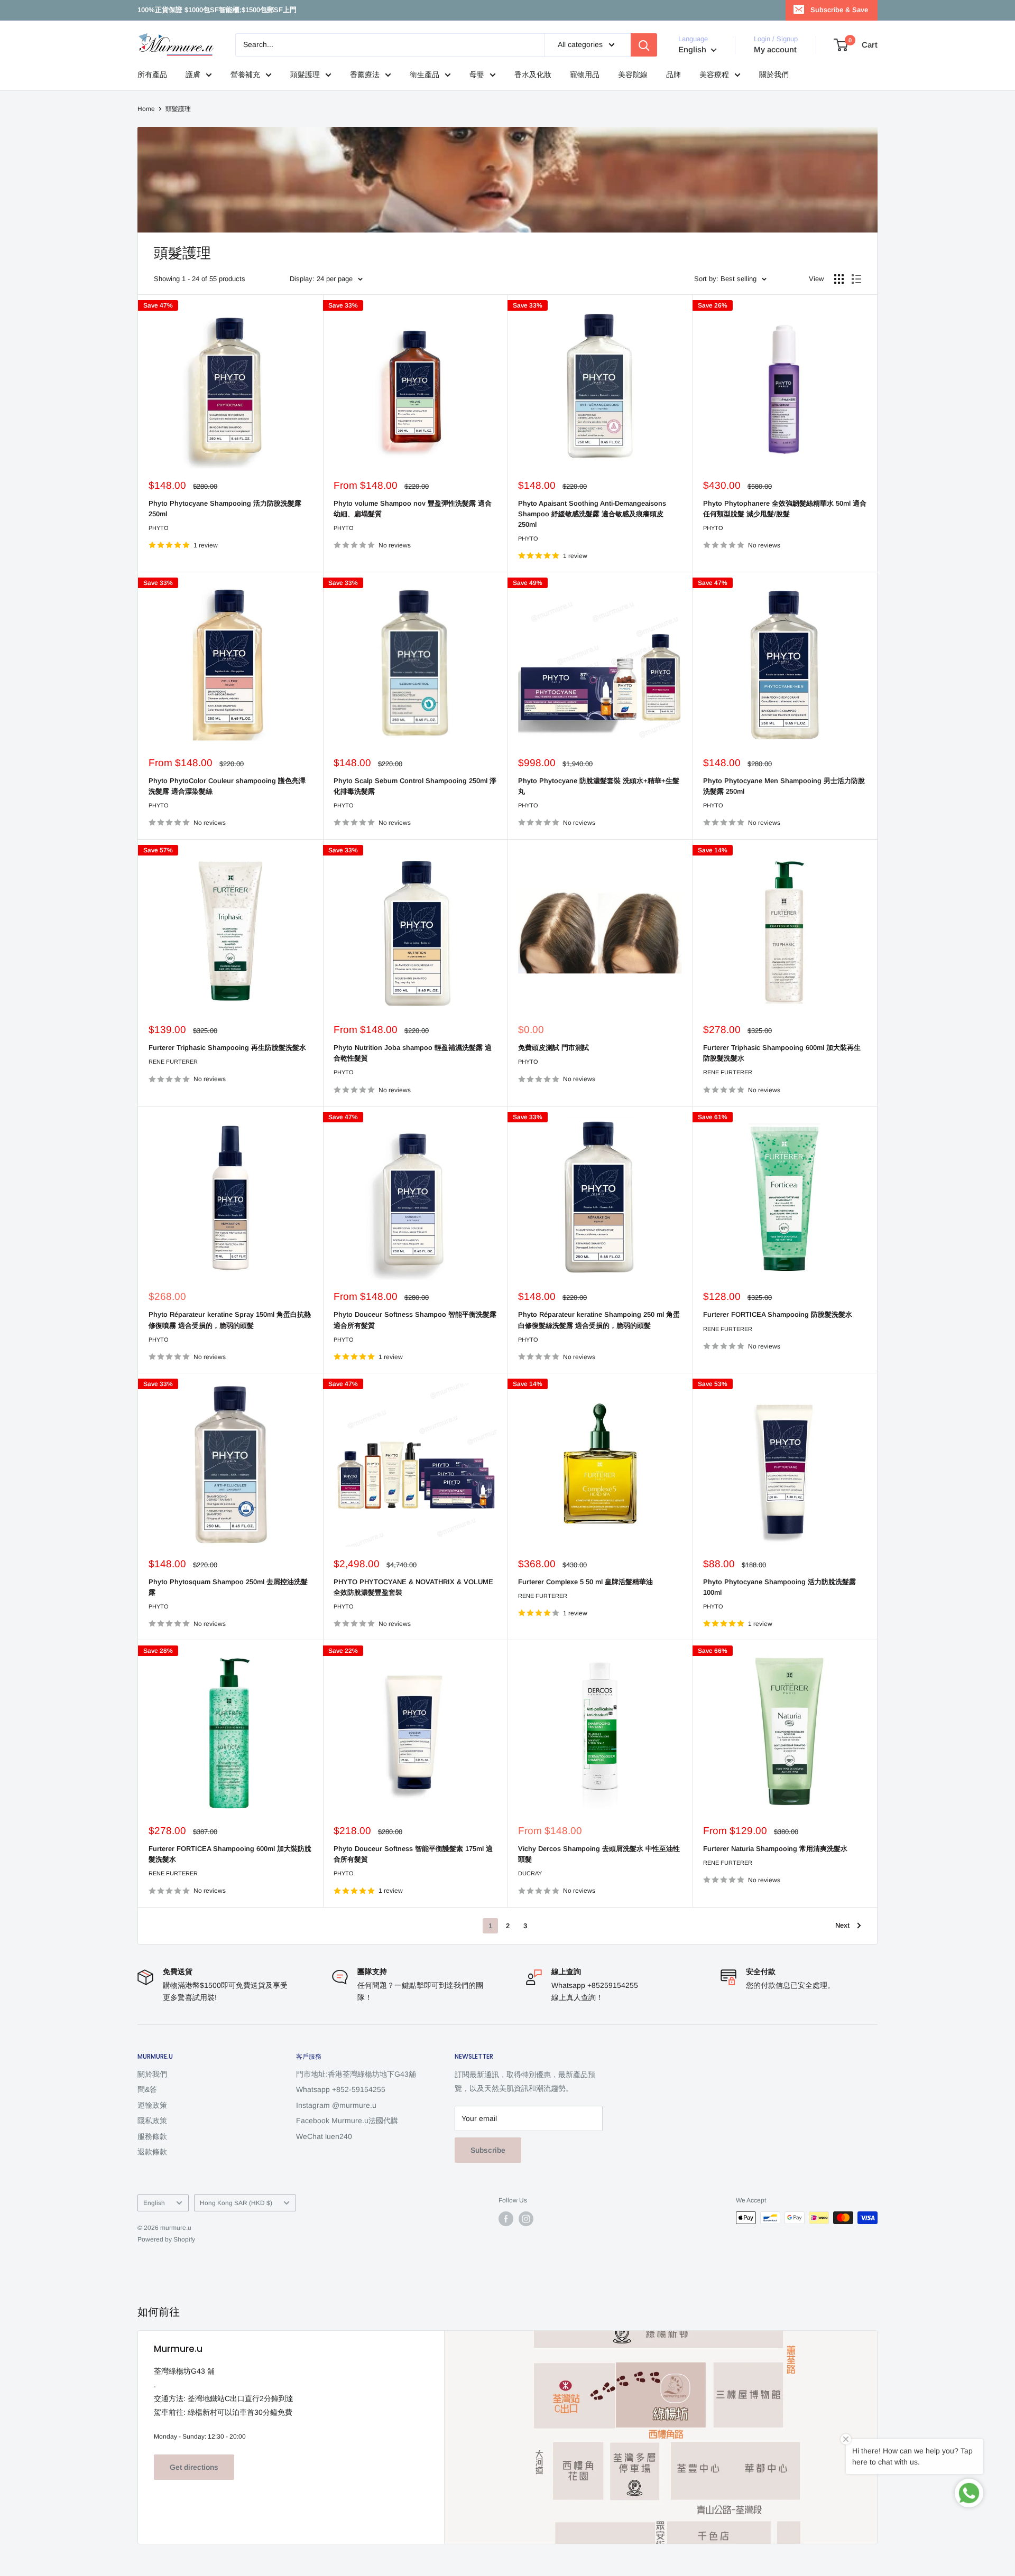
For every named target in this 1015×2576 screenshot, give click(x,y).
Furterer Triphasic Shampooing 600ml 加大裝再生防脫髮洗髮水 (782, 1053)
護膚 (193, 75)
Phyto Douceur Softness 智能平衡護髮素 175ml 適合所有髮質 (413, 1854)
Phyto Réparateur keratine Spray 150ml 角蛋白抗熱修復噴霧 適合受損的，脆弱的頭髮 (230, 1320)
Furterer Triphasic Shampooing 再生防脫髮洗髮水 (227, 1048)
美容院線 (633, 75)
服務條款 (152, 2136)
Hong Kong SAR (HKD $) (236, 2203)
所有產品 (152, 75)
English (154, 2203)
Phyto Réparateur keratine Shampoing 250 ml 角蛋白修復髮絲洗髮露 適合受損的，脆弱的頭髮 (599, 1320)
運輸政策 (152, 2105)
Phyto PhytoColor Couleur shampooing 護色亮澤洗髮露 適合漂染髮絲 (227, 786)
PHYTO (159, 528)
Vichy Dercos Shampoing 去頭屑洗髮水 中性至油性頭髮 (599, 1854)
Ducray (530, 1873)
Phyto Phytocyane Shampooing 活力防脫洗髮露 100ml (779, 1587)
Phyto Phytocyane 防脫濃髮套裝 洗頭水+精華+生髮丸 (599, 786)
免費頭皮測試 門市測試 (553, 1048)
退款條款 (152, 2152)
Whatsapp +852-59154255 (341, 2089)
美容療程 (714, 75)
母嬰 (477, 75)
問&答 (147, 2089)
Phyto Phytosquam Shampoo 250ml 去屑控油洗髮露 (228, 1587)
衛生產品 (425, 75)
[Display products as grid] (839, 279)
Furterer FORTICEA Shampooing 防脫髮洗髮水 (778, 1314)
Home (146, 109)
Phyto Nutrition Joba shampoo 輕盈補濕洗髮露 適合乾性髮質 (413, 1053)
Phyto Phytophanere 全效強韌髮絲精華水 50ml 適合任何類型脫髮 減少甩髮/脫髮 (785, 509)
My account (775, 49)
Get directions (194, 2467)
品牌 (673, 75)
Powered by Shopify (166, 2239)
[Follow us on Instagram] (526, 2219)
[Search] (644, 45)
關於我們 (774, 75)
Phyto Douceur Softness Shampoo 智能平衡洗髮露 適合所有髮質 (415, 1320)
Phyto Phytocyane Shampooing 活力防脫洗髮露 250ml (225, 509)
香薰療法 (365, 75)
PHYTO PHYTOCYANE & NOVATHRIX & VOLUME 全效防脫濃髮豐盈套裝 (413, 1587)
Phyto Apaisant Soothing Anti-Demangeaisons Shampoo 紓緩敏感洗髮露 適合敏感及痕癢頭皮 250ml (592, 514)
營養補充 (245, 75)
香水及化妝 (533, 75)
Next (842, 1925)
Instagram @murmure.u (336, 2105)
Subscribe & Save (839, 10)
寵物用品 (585, 75)
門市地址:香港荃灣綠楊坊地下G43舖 (356, 2074)
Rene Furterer (173, 1062)
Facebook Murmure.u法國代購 (347, 2121)
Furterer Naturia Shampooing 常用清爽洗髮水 (775, 1849)
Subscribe (488, 2150)
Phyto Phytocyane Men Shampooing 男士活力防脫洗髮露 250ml (784, 786)
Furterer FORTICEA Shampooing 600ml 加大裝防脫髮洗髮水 (230, 1854)
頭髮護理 (305, 75)
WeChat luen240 (324, 2136)
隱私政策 (152, 2121)
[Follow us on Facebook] (506, 2219)
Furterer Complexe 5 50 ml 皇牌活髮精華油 (585, 1582)
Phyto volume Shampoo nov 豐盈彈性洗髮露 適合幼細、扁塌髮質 (413, 509)
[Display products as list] (856, 279)
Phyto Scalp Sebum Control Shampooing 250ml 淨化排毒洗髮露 (415, 786)
